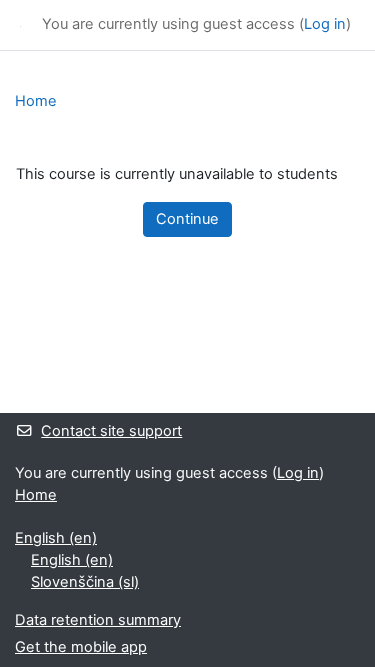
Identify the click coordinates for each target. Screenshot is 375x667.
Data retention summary (98, 620)
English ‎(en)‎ (56, 538)
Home (36, 101)
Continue (187, 219)
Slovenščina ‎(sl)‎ (85, 582)
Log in (325, 24)
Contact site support (111, 431)
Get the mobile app (81, 647)
